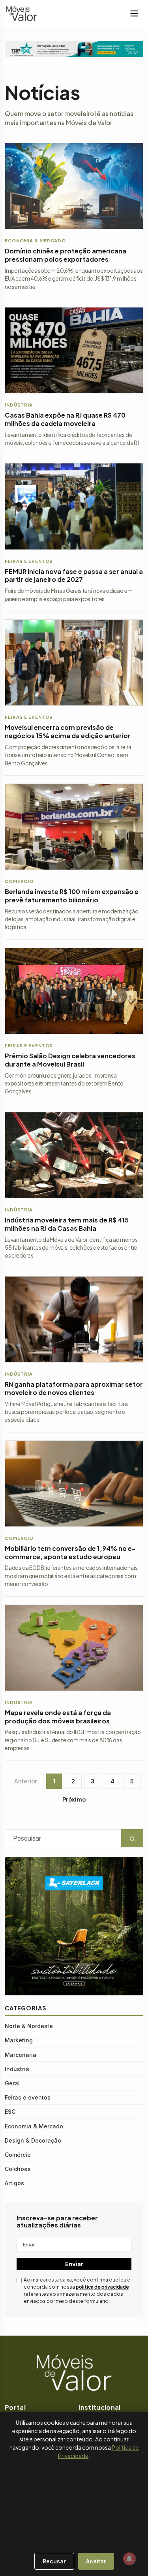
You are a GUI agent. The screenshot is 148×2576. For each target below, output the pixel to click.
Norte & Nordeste (29, 2026)
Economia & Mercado (34, 2126)
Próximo (74, 1799)
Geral (12, 2083)
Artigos (14, 2183)
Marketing (19, 2040)
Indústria (17, 2069)
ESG (10, 2112)
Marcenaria (21, 2055)
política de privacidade (102, 2287)
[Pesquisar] (4, 2557)
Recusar (54, 2561)
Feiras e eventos (28, 2097)
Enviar (74, 2264)
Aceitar (96, 2561)
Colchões (18, 2169)
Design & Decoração (33, 2140)
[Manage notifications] (129, 2559)
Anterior (26, 1781)
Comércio (18, 2155)
